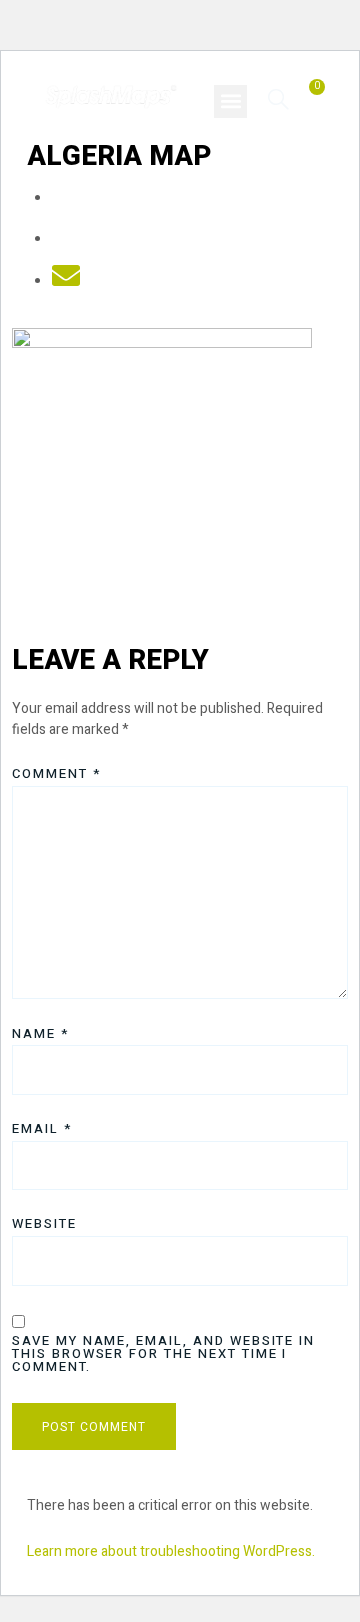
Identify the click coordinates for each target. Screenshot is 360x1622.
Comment (56, 773)
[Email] (66, 281)
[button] (230, 101)
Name (40, 1033)
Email (42, 1128)
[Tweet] (66, 239)
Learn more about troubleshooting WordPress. (171, 1551)
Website (44, 1223)
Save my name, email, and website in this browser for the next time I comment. (163, 1353)
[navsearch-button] (278, 98)
